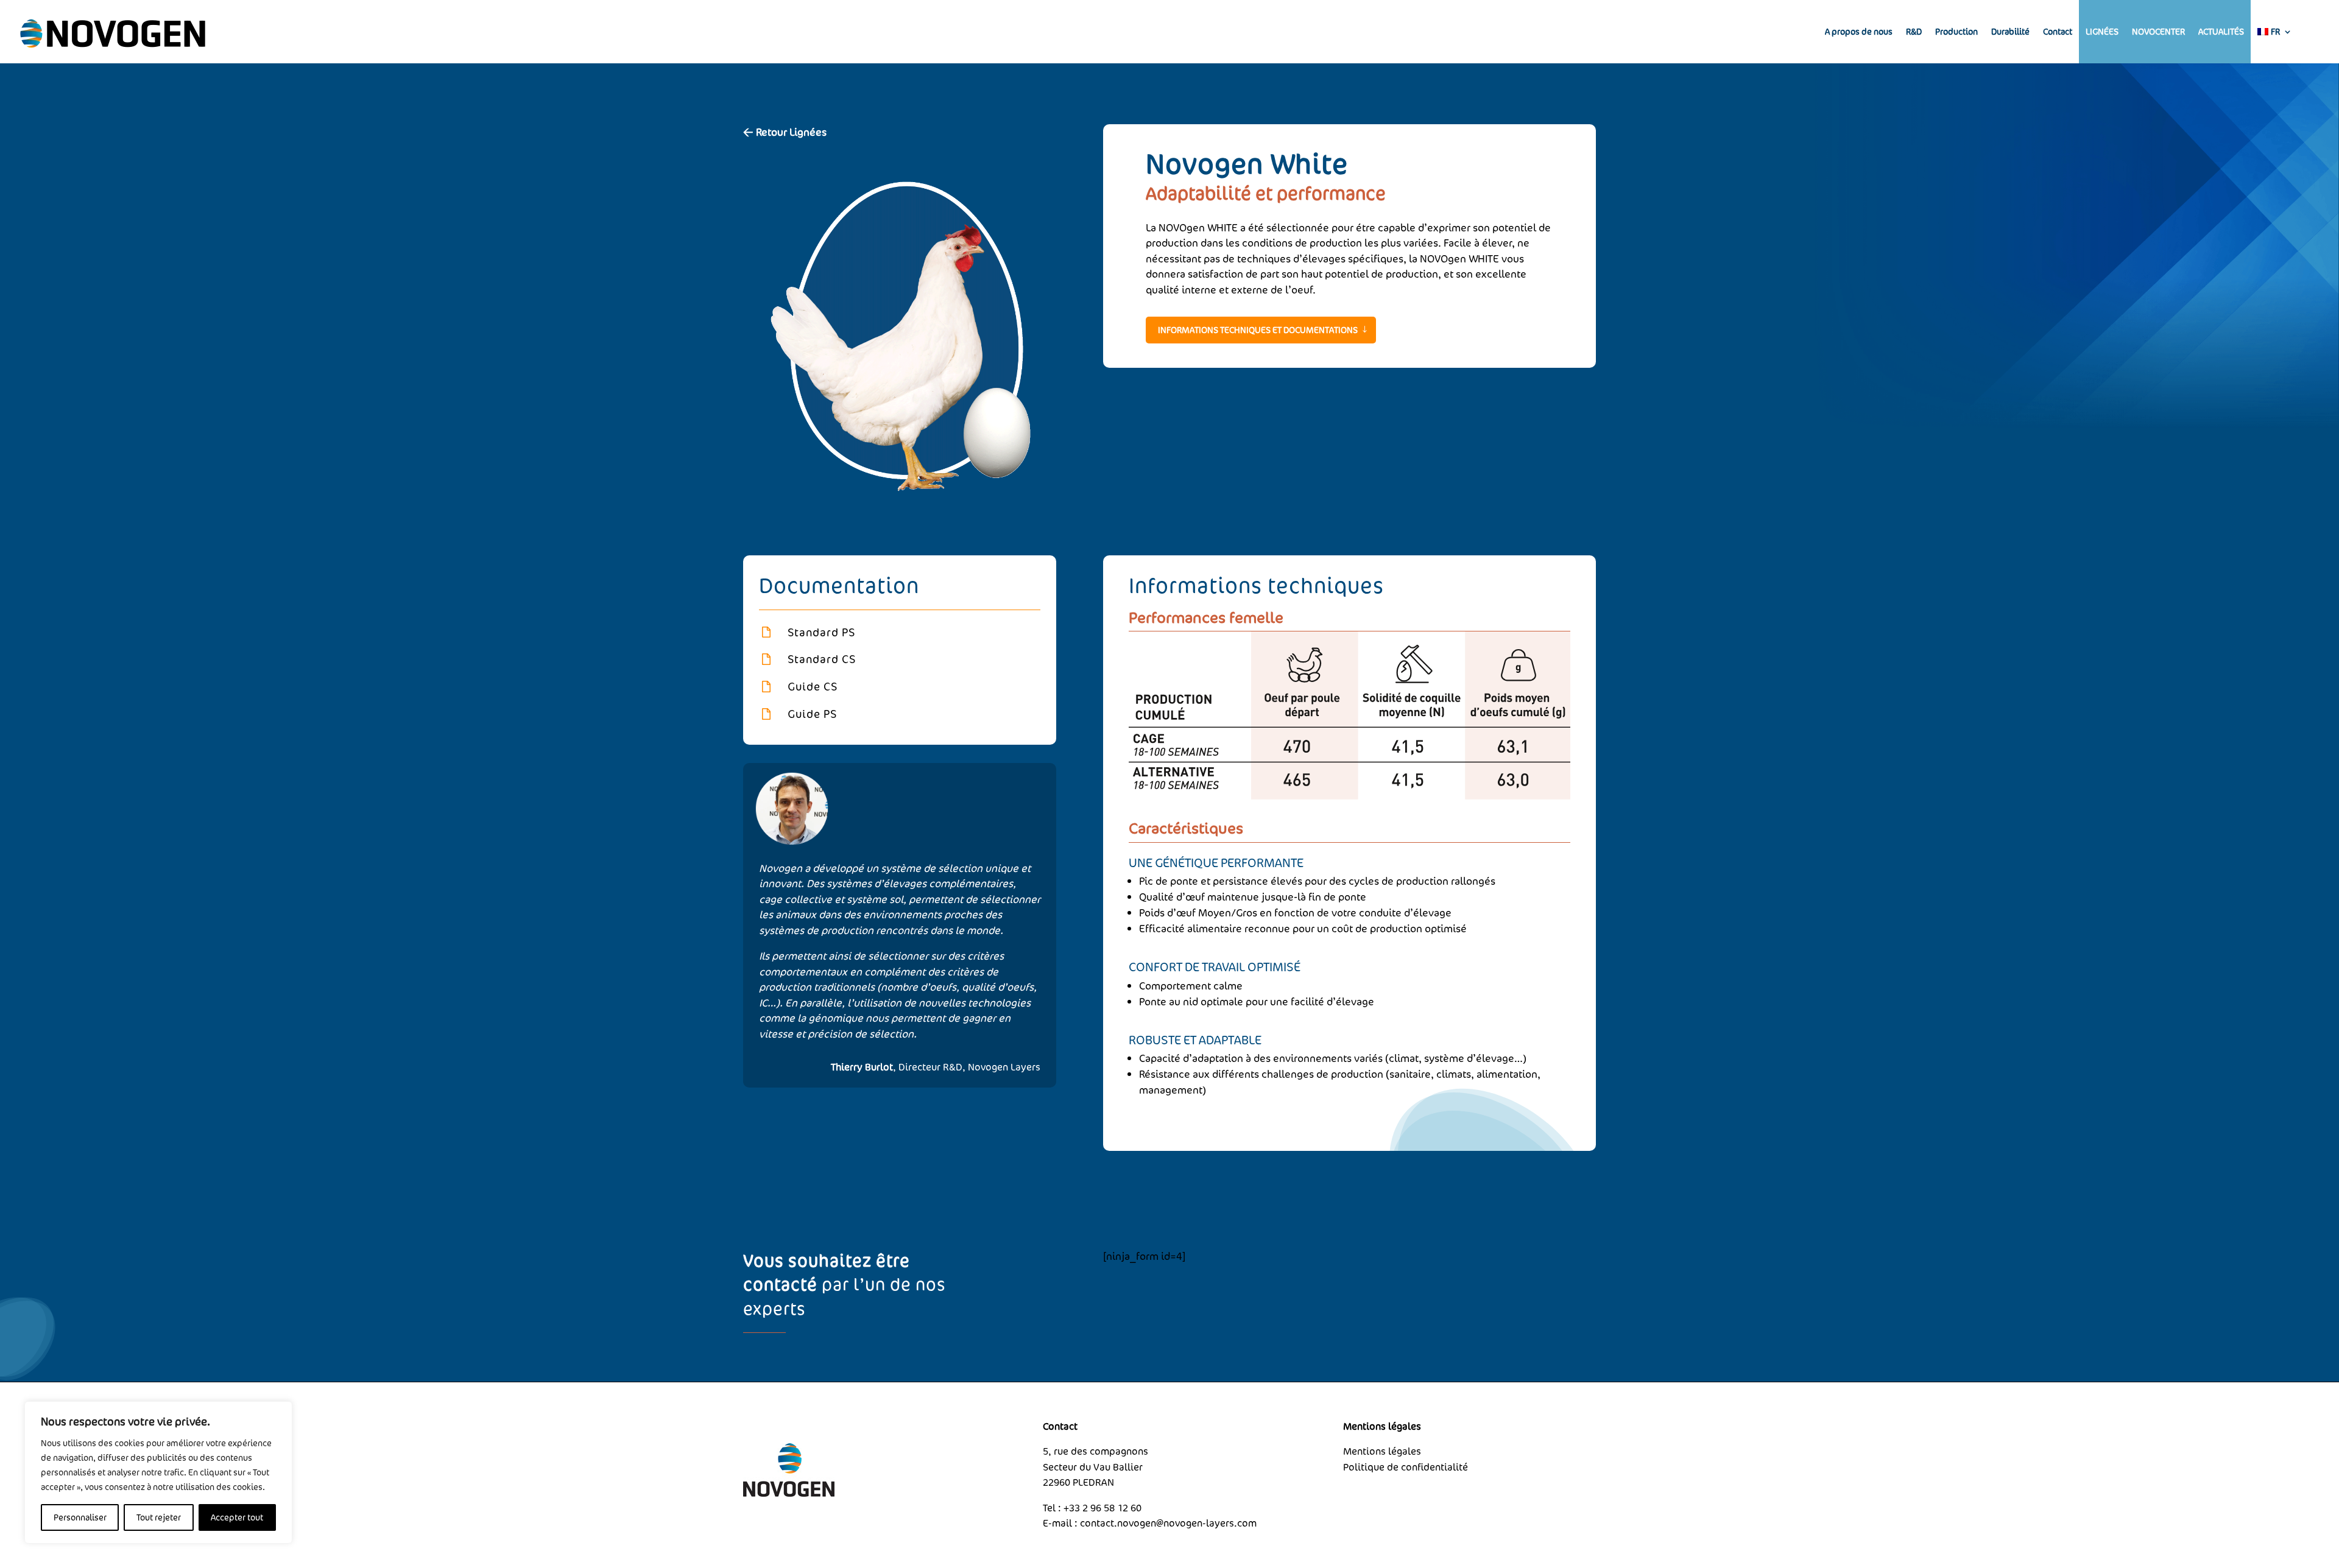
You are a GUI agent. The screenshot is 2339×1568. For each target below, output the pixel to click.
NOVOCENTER (2158, 31)
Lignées (2102, 31)
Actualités (2221, 31)
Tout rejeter (159, 1517)
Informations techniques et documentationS (1258, 330)
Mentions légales (1382, 1451)
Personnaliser (80, 1517)
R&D (1914, 31)
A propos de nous (1859, 31)
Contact (2058, 31)
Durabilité (2010, 31)
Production (1956, 31)
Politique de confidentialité (1406, 1467)
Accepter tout (237, 1517)
